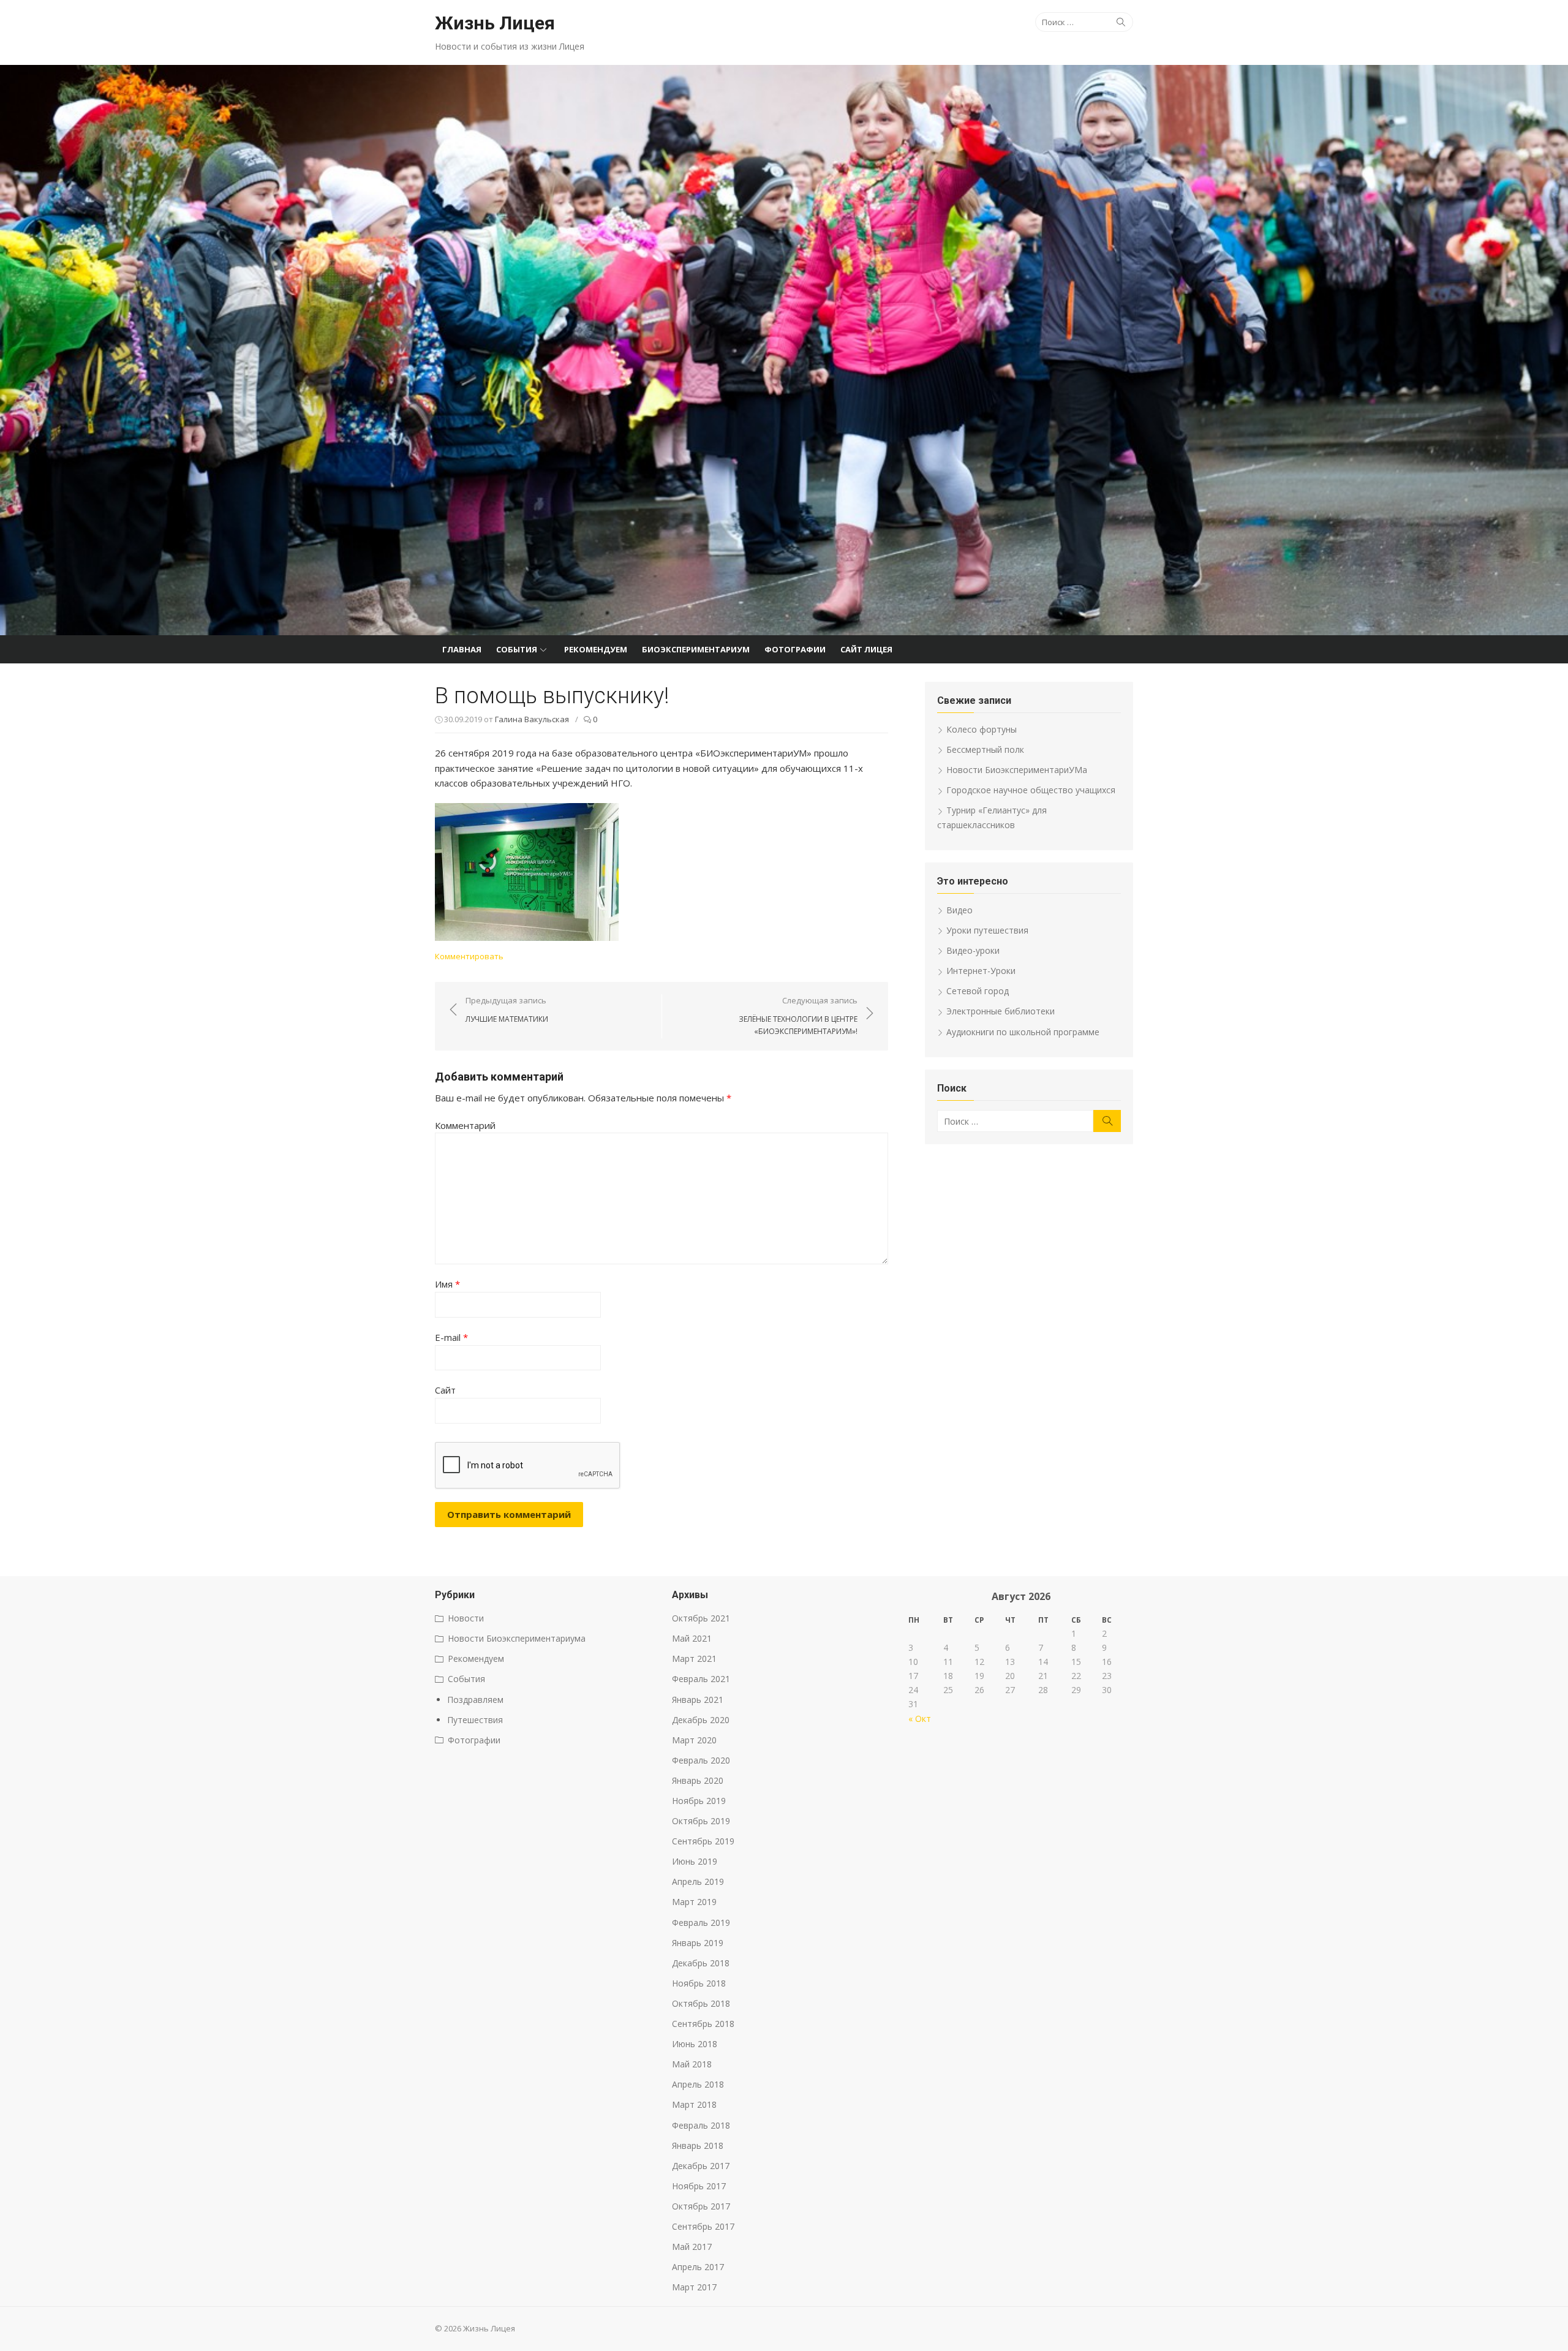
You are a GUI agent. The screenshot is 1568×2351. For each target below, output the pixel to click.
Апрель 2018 (698, 2084)
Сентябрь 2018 (703, 2024)
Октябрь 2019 (701, 1821)
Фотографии (795, 649)
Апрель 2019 (698, 1881)
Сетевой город (978, 991)
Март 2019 (694, 1902)
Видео (959, 910)
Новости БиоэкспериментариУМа (1017, 770)
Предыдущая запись (507, 1009)
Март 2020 (694, 1740)
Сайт (445, 1390)
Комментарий (465, 1125)
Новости (466, 1618)
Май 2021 (692, 1638)
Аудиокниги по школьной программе (1023, 1032)
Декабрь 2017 (701, 2166)
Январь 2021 (698, 1700)
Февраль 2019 (701, 1923)
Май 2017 (692, 2247)
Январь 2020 (698, 1780)
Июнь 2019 (695, 1861)
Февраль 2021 (701, 1679)
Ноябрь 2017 (699, 2186)
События (517, 649)
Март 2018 (694, 2104)
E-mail (451, 1337)
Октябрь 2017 (701, 2206)
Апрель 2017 (698, 2267)
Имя (447, 1284)
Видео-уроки (973, 950)
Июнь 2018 (695, 2044)
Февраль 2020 (701, 1760)
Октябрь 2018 (701, 2003)
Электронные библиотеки (1001, 1011)
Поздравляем (475, 1700)
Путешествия (475, 1720)
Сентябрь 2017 (703, 2226)
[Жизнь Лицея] (784, 350)
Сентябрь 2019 (703, 1841)
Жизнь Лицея (495, 23)
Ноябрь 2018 (699, 1983)
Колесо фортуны (982, 729)
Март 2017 (694, 2287)
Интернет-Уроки (981, 971)
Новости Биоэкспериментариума (517, 1638)
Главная (462, 649)
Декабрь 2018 (701, 1963)
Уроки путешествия (987, 930)
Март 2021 (694, 1659)
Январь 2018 (698, 2145)
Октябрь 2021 (701, 1618)
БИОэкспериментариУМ (696, 649)
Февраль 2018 (701, 2125)
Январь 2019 (698, 1943)
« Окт (920, 1719)
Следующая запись (798, 1016)
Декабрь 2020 (701, 1720)
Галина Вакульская (532, 719)
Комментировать (469, 956)
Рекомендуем (596, 649)
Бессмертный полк (985, 749)
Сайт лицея (866, 649)
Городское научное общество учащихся (1031, 790)
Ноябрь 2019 (699, 1801)
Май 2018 (692, 2064)
